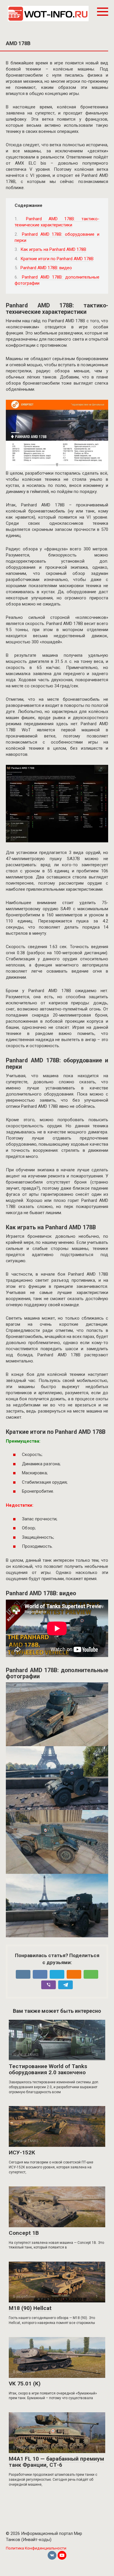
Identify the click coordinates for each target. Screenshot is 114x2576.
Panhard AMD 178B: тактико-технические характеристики (57, 222)
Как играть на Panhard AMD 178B (53, 249)
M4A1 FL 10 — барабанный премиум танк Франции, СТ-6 (56, 2462)
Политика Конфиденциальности (36, 2548)
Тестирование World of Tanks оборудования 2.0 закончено (48, 2069)
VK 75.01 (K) (25, 2384)
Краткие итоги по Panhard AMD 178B (57, 259)
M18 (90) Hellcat (30, 2308)
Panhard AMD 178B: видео (46, 268)
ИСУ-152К (22, 2152)
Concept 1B (24, 2233)
